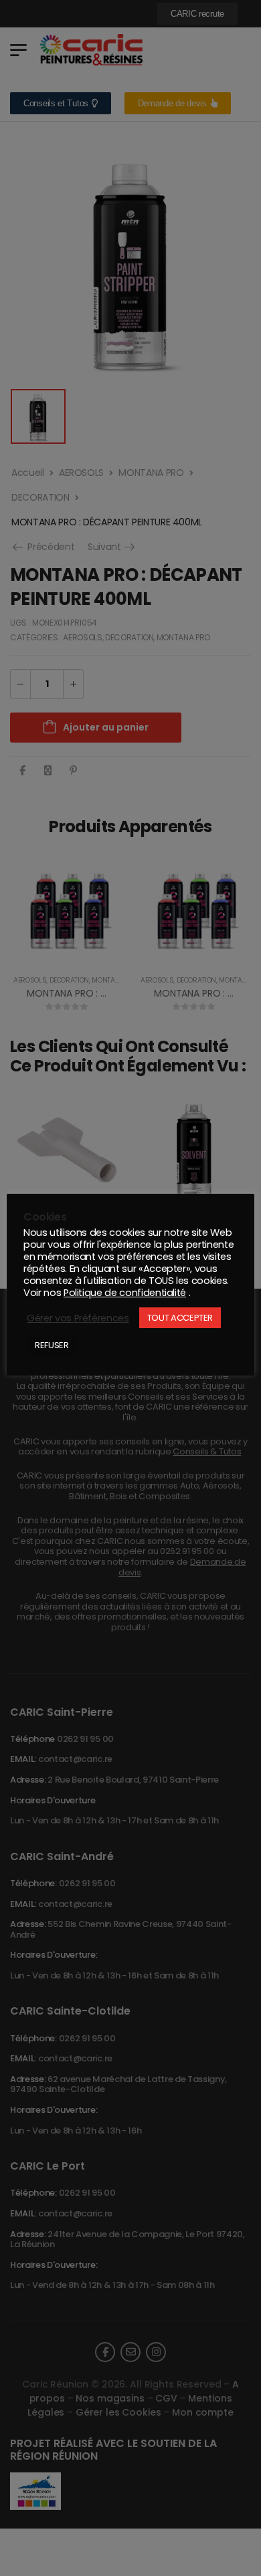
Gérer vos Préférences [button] (78, 1318)
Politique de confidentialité (125, 1293)
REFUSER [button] (52, 1345)
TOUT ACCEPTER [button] (180, 1318)
